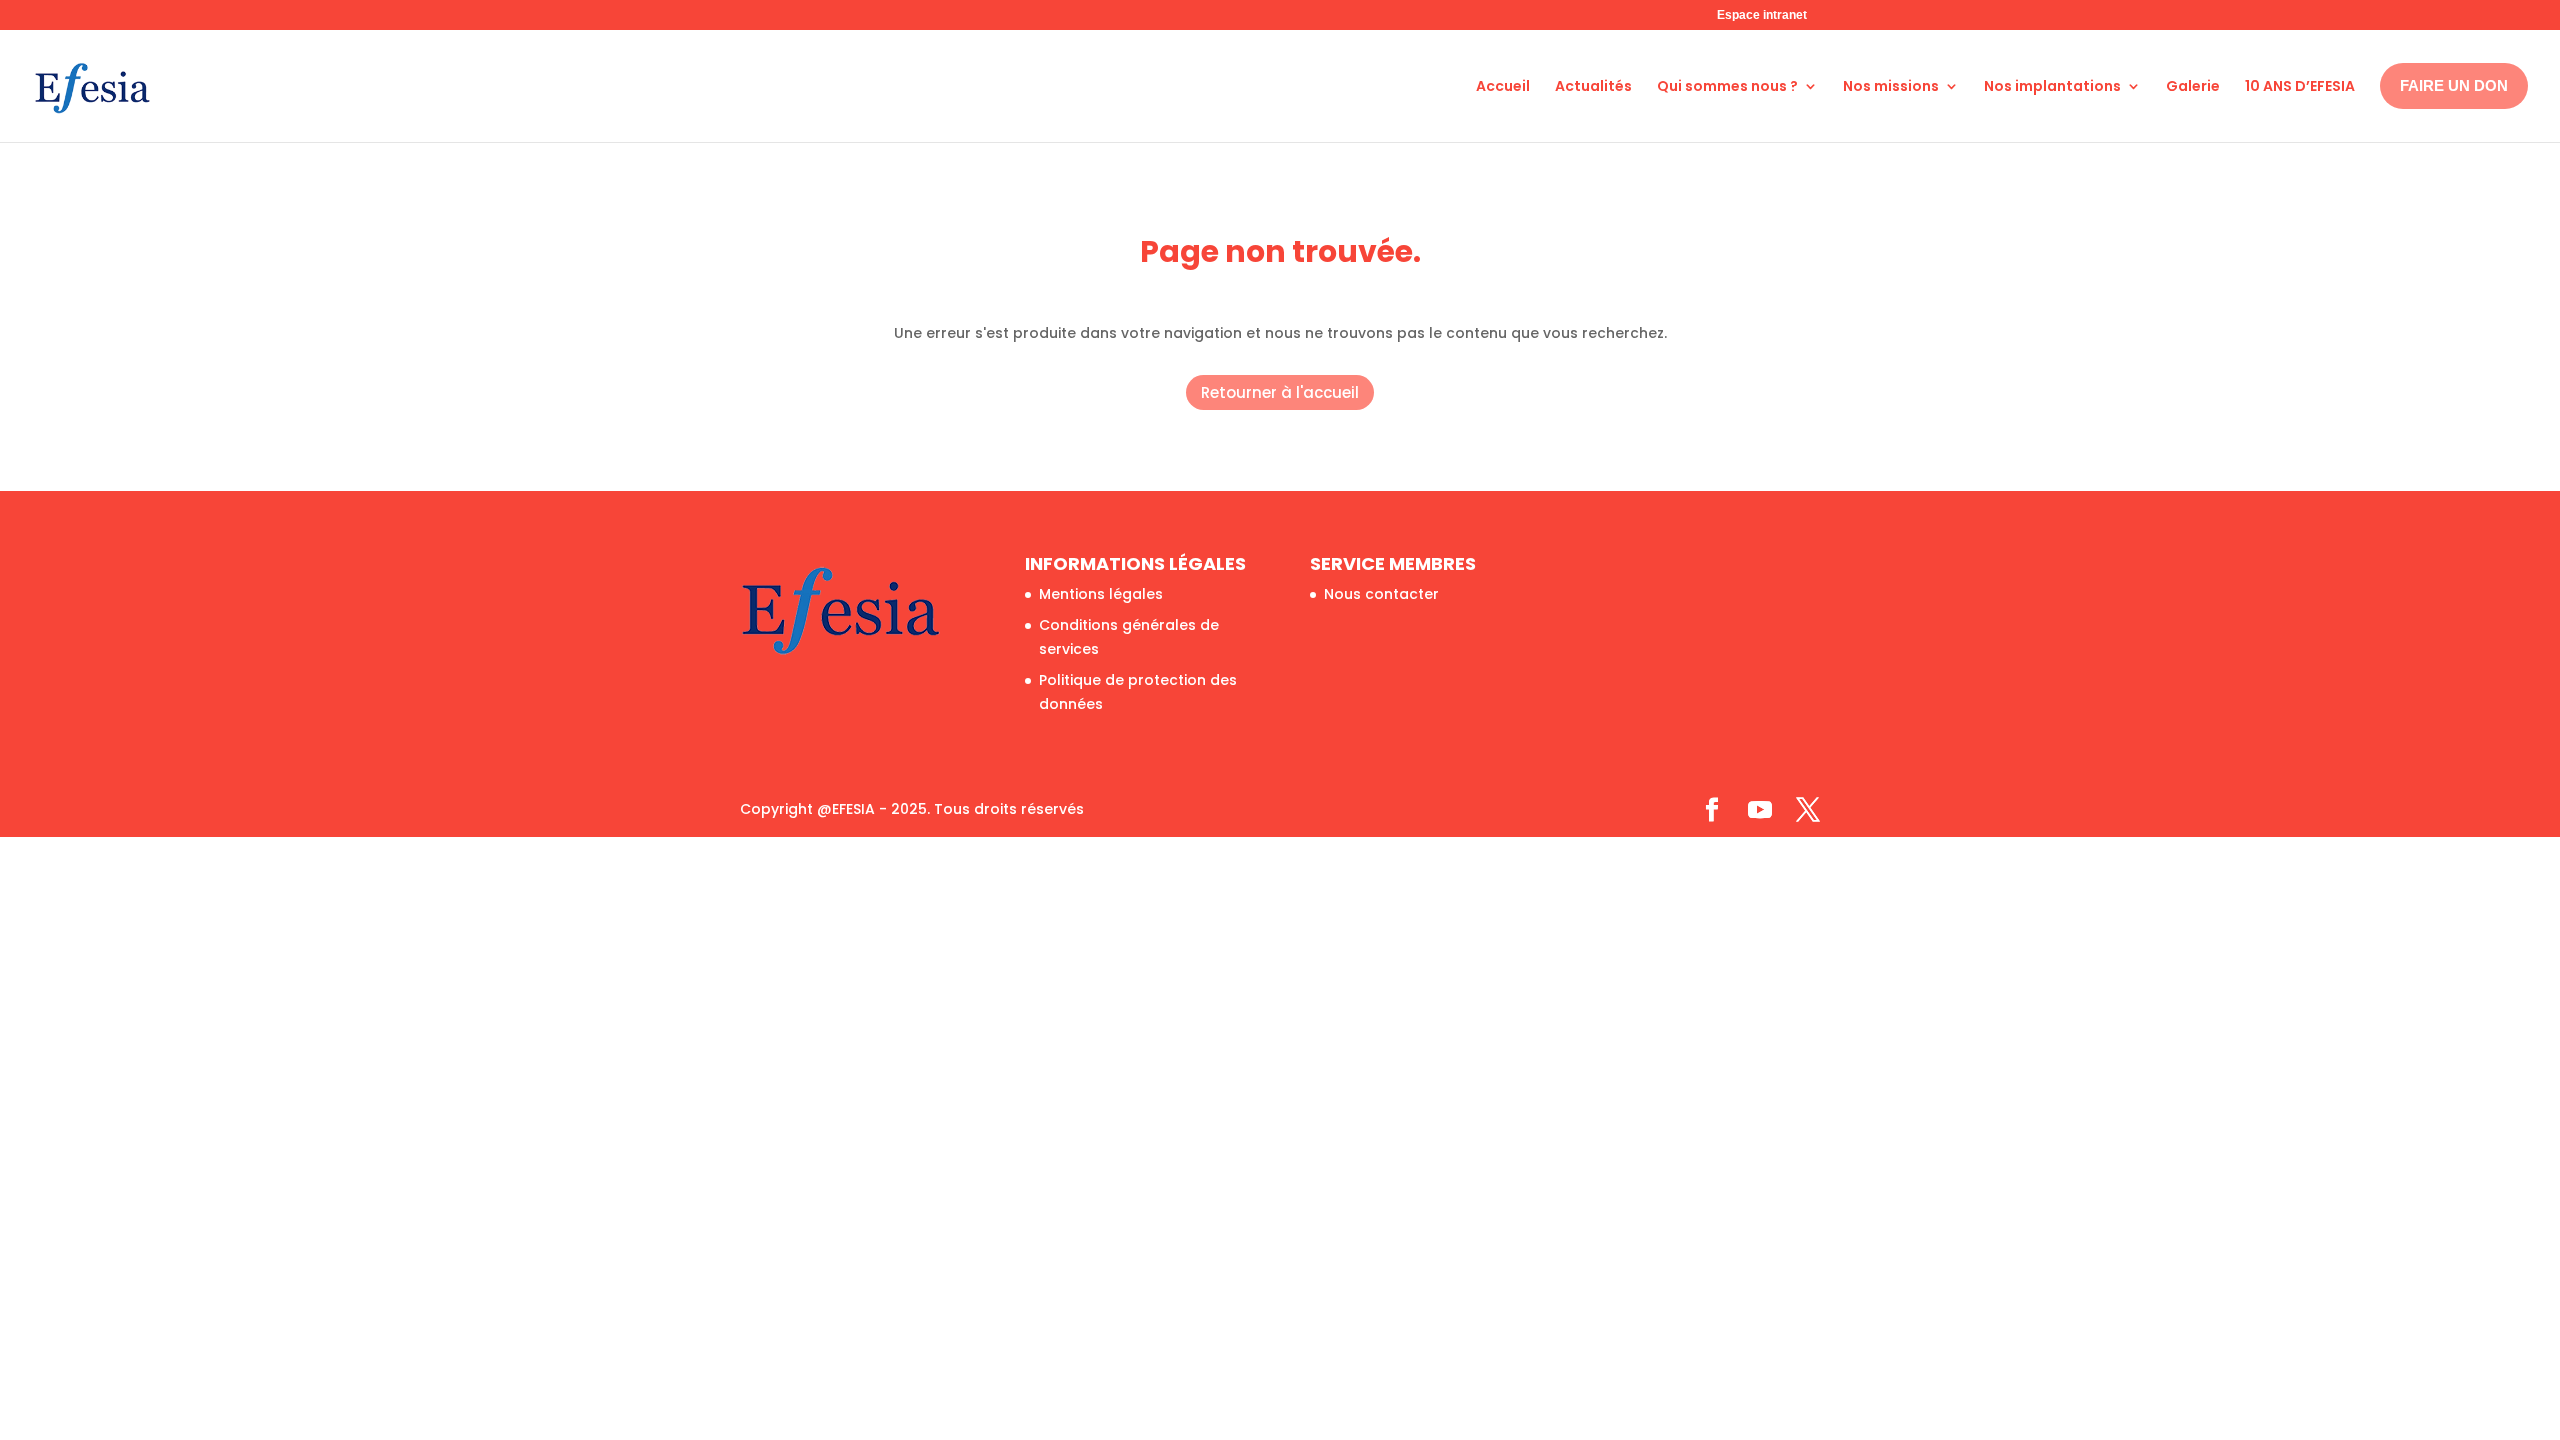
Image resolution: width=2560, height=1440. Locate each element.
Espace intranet (1762, 15)
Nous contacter (1381, 594)
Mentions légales (1101, 594)
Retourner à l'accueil (1280, 392)
